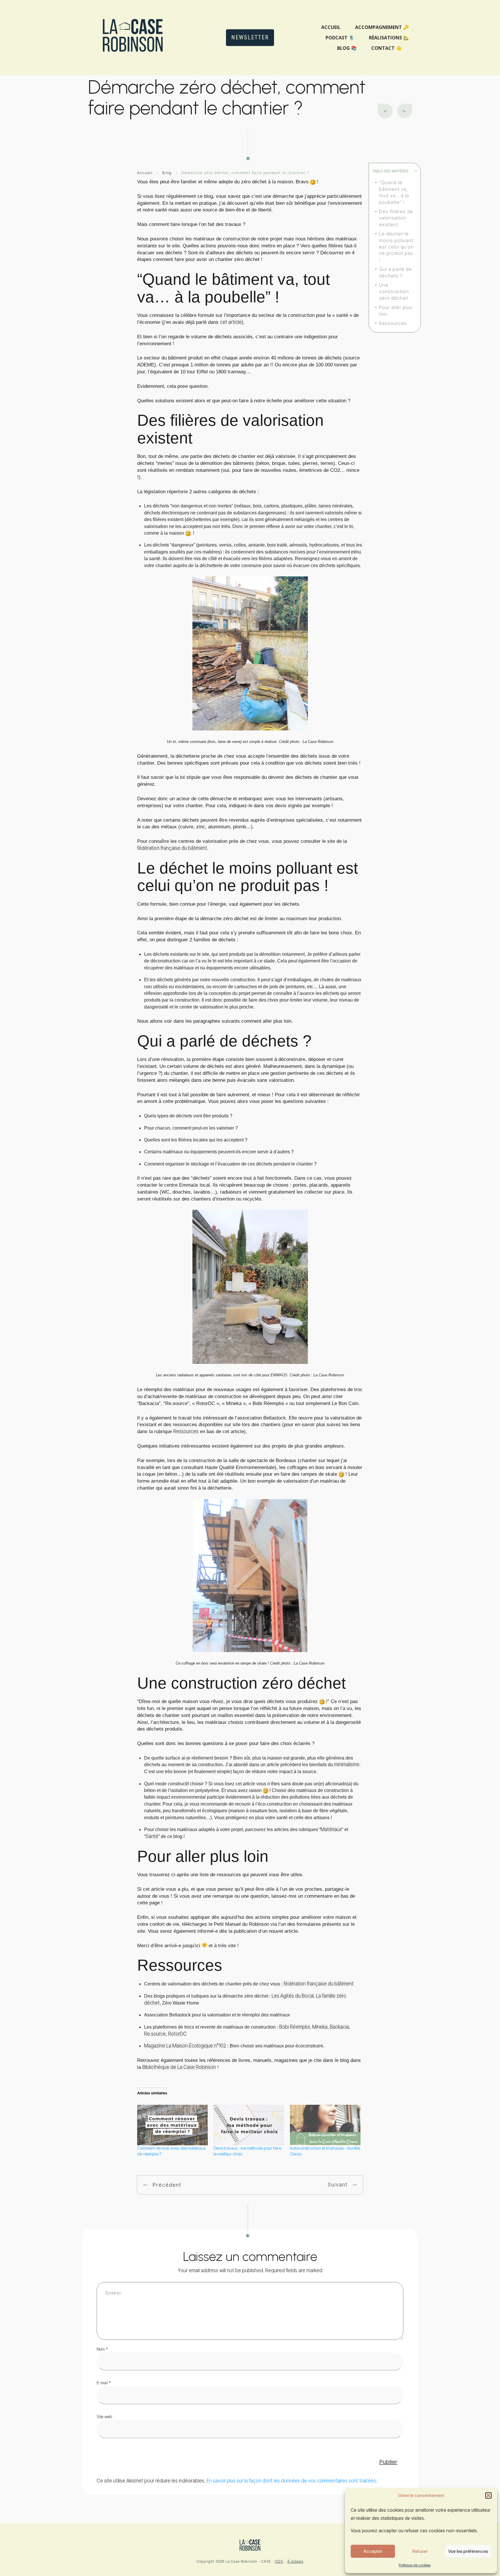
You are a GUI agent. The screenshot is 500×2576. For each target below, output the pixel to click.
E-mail (104, 2383)
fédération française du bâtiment (172, 848)
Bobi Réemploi (295, 2027)
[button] (488, 2495)
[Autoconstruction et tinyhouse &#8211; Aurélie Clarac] (325, 2125)
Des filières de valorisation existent (396, 218)
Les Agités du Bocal (293, 1996)
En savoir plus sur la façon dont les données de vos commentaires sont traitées (291, 2481)
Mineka (320, 2027)
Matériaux (331, 1829)
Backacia (339, 2027)
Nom (102, 2349)
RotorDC (177, 2034)
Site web (104, 2417)
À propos (295, 2561)
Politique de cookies (415, 2565)
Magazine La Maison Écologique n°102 (185, 2046)
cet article (231, 322)
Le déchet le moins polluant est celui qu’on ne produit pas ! (396, 247)
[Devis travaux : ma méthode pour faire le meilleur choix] (249, 2125)
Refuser (420, 2551)
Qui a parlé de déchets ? (396, 272)
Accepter (373, 2551)
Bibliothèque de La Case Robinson (179, 2067)
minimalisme (347, 1764)
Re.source (155, 2034)
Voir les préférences (468, 2551)
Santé (152, 1836)
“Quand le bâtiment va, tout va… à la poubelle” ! (394, 192)
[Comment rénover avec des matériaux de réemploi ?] (172, 2125)
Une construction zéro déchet (394, 292)
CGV (279, 2561)
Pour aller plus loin (396, 310)
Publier (388, 2462)
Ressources (393, 323)
